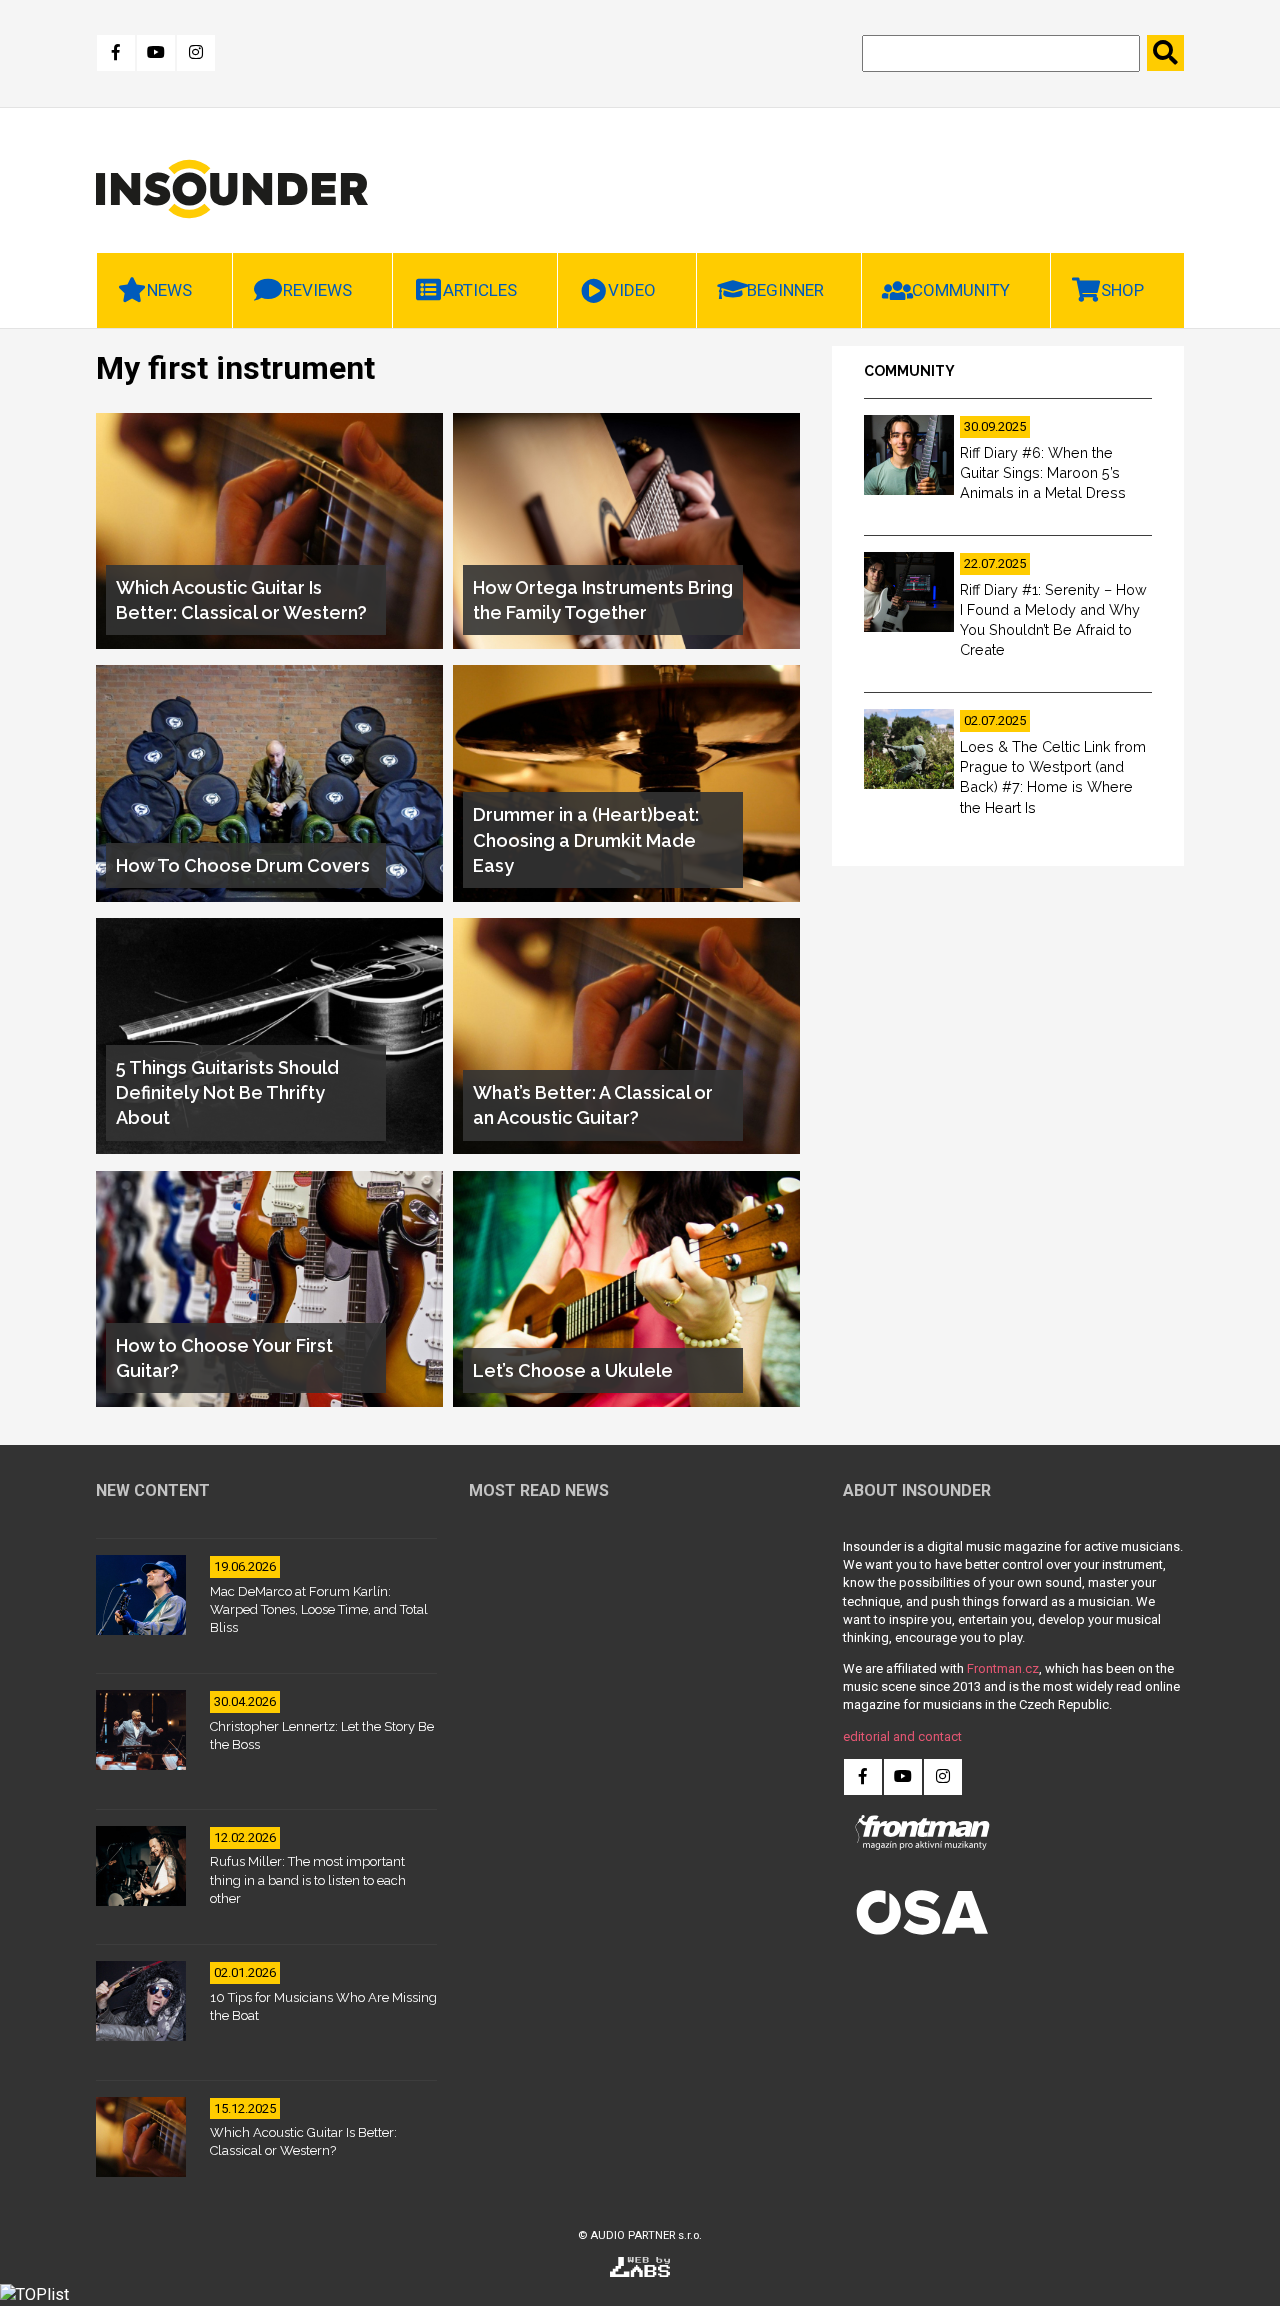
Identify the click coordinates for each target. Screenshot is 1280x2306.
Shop (1122, 290)
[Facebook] (116, 53)
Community (961, 290)
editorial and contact (902, 1736)
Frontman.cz (1003, 1668)
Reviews (317, 290)
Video (632, 290)
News (169, 290)
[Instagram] (196, 53)
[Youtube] (156, 53)
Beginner (785, 290)
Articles (480, 290)
